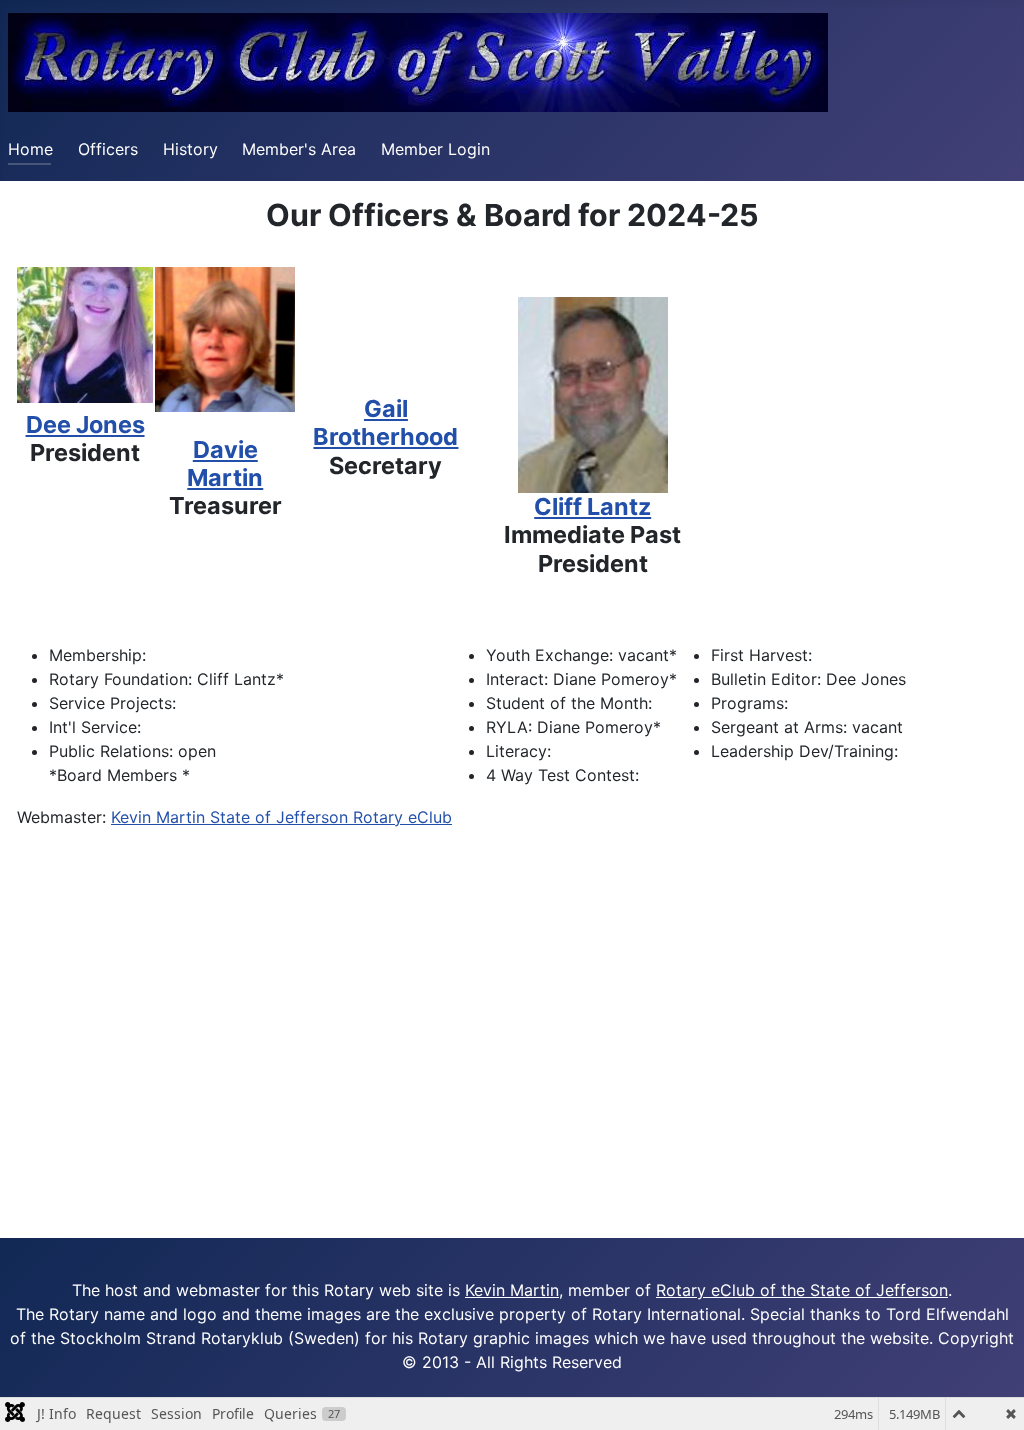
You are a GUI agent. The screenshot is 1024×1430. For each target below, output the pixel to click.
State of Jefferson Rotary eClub (331, 817)
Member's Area (299, 149)
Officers (108, 149)
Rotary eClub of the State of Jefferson (802, 1290)
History (190, 149)
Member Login (435, 149)
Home (30, 149)
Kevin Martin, (514, 1290)
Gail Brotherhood (385, 422)
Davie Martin (225, 463)
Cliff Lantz (592, 506)
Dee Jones (85, 424)
